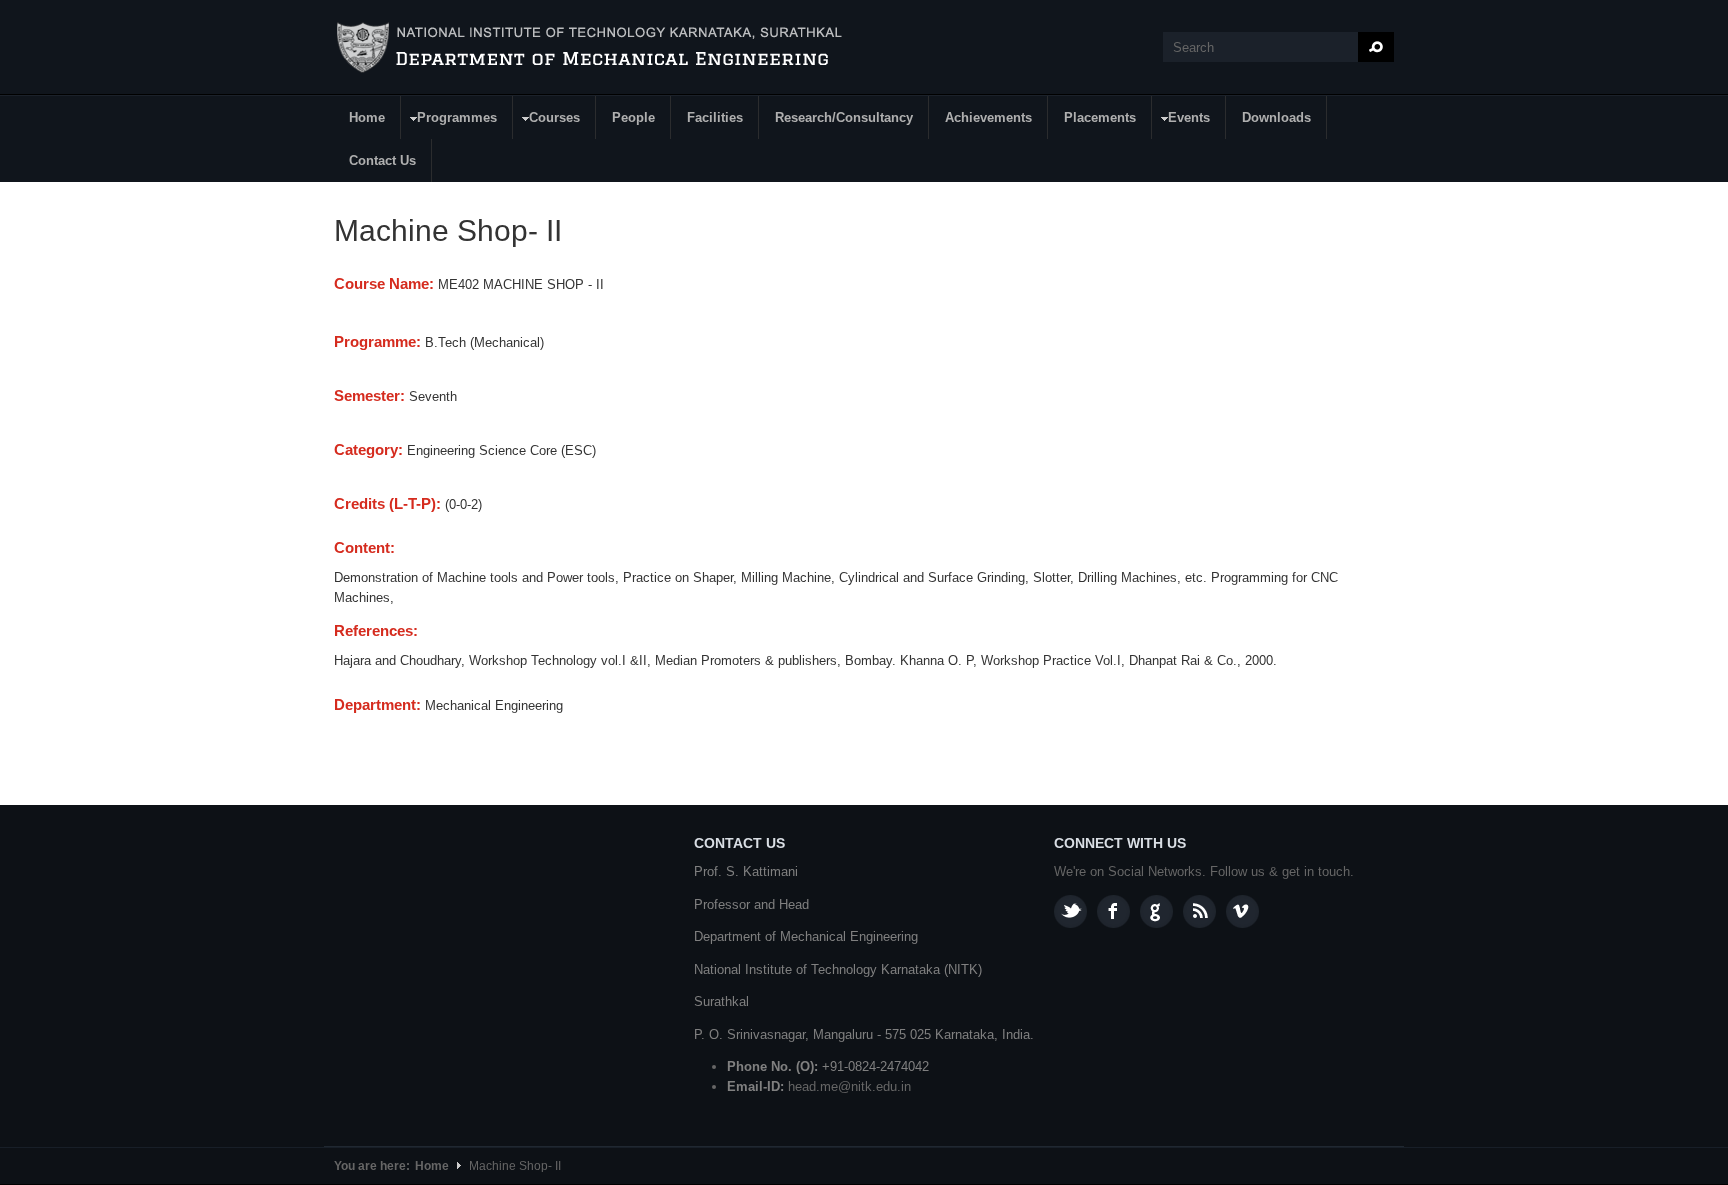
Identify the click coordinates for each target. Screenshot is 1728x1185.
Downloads (1276, 117)
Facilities (715, 117)
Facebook (1113, 911)
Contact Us (382, 160)
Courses (547, 120)
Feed (1199, 911)
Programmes (449, 120)
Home (367, 117)
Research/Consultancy (844, 117)
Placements (1100, 117)
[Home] (592, 48)
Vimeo (1242, 911)
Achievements (988, 117)
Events (1181, 120)
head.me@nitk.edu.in (849, 1086)
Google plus (1156, 911)
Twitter (1070, 911)
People (633, 117)
